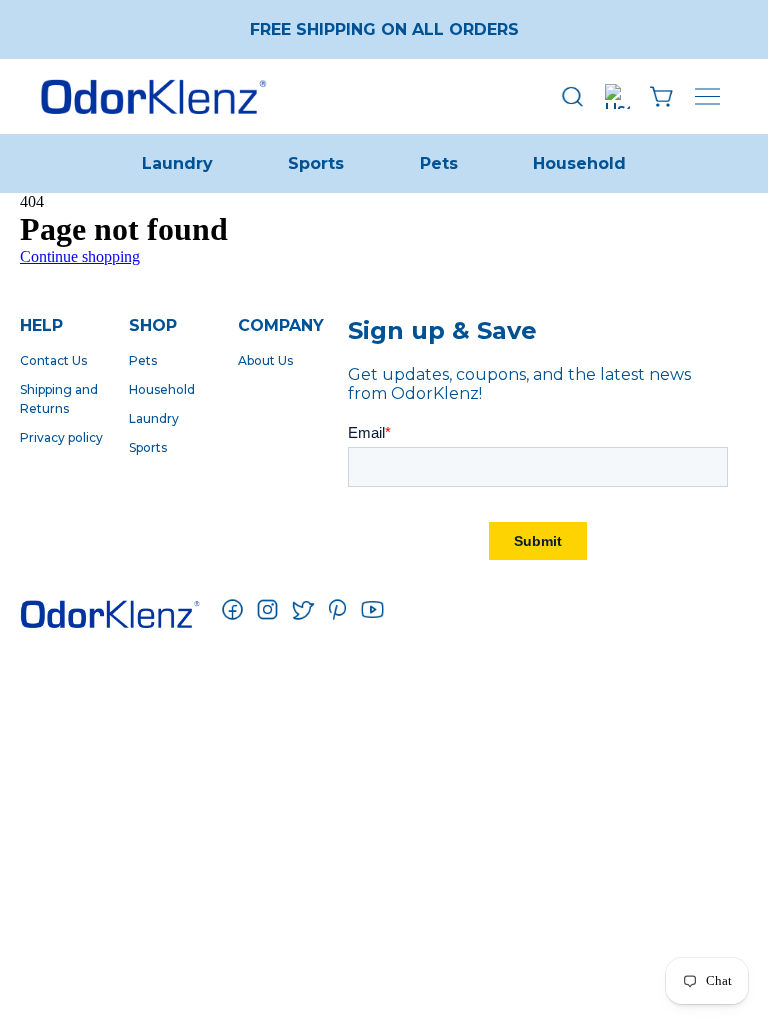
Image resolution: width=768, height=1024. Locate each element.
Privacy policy (61, 437)
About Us (265, 360)
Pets (439, 163)
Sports (316, 163)
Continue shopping (80, 256)
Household (579, 163)
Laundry (177, 163)
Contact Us (53, 360)
